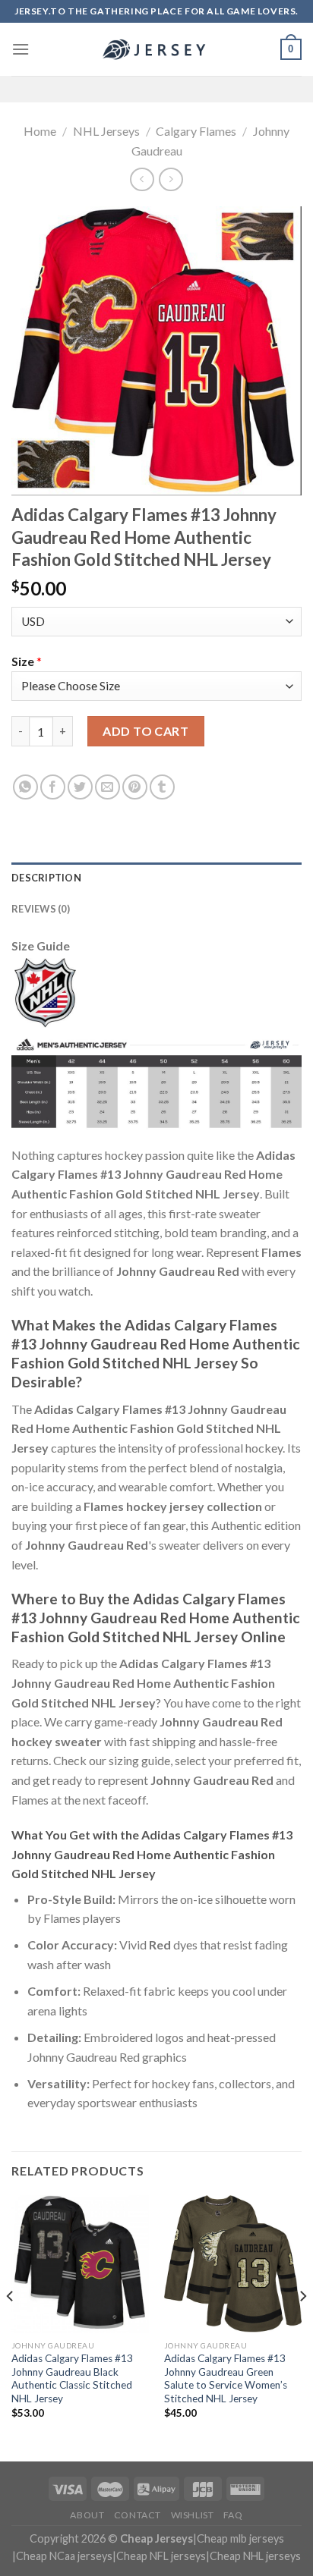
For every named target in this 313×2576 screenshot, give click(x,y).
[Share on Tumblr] (162, 787)
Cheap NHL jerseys (255, 2556)
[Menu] (21, 49)
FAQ (233, 2515)
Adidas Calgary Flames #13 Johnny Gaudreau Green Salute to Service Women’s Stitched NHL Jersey (226, 2378)
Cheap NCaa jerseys (64, 2556)
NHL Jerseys (106, 131)
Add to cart (145, 731)
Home (40, 131)
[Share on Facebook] (53, 787)
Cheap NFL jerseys (161, 2556)
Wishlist (193, 2515)
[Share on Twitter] (80, 787)
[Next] (302, 2327)
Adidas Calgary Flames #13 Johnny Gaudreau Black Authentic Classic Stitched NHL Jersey (72, 2378)
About (87, 2515)
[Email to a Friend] (107, 787)
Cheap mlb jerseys (240, 2538)
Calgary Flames (196, 131)
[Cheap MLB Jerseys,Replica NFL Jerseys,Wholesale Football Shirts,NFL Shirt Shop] (156, 49)
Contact (138, 2515)
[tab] (156, 878)
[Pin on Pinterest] (135, 787)
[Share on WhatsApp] (25, 787)
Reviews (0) (41, 909)
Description (46, 878)
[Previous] (11, 2327)
